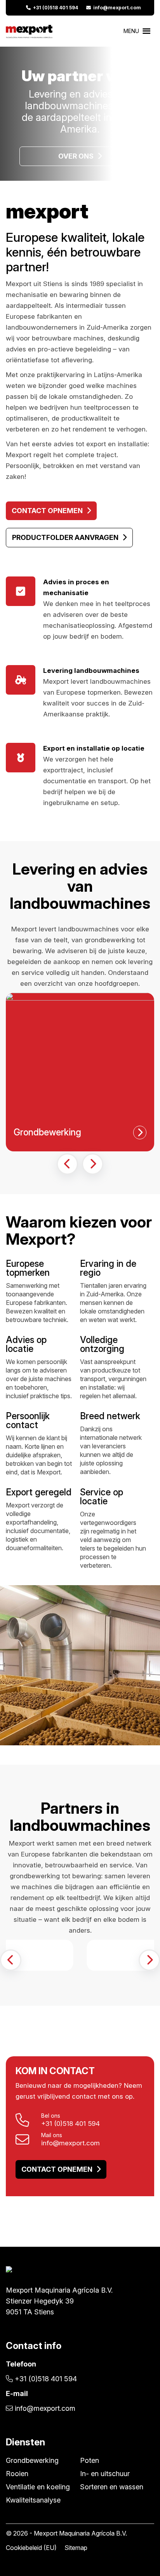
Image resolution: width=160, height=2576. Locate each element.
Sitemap (76, 2548)
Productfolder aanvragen (65, 537)
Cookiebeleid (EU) (31, 2548)
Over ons (76, 156)
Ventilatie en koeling (38, 2487)
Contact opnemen (47, 511)
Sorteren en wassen (112, 2487)
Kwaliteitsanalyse (33, 2500)
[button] (67, 1164)
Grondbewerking (32, 2460)
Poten (90, 2460)
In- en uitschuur (105, 2474)
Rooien (17, 2474)
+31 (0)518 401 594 (54, 8)
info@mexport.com (116, 8)
